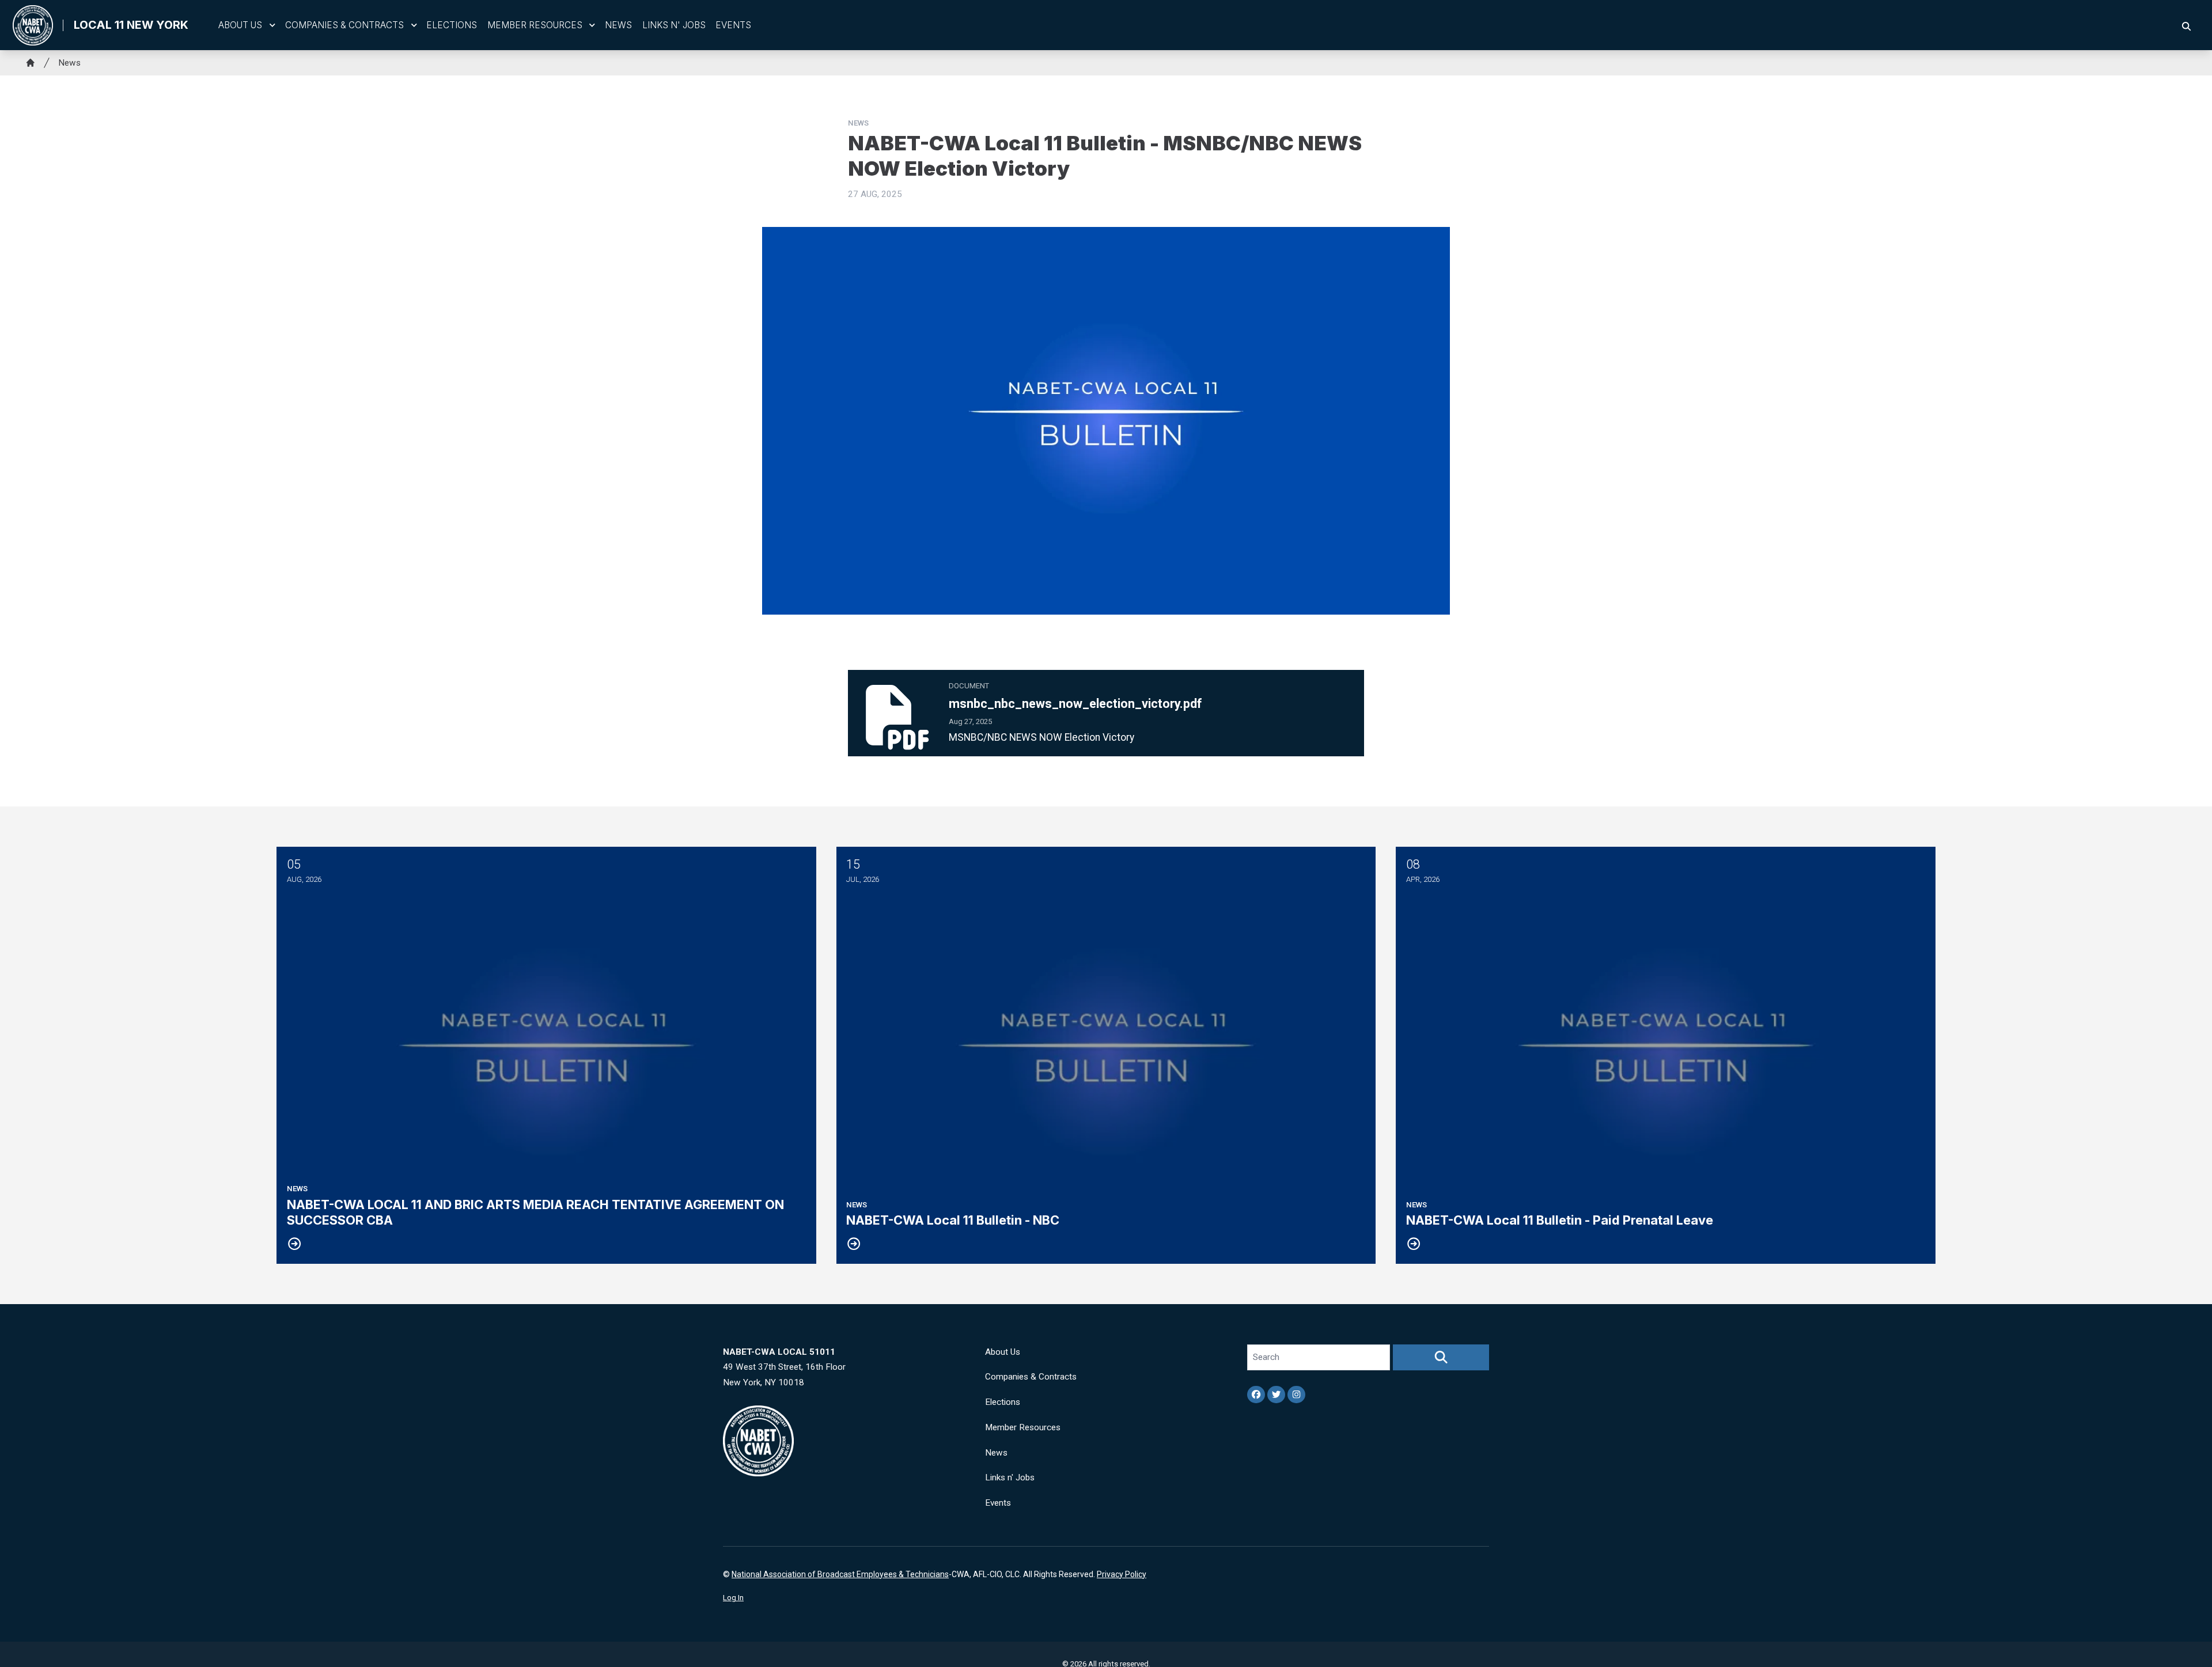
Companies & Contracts (344, 25)
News (618, 25)
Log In (733, 1598)
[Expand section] (272, 25)
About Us (240, 25)
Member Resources (535, 25)
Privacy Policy (1122, 1574)
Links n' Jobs (674, 25)
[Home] (31, 63)
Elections (452, 25)
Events (733, 25)
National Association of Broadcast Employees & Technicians (840, 1574)
